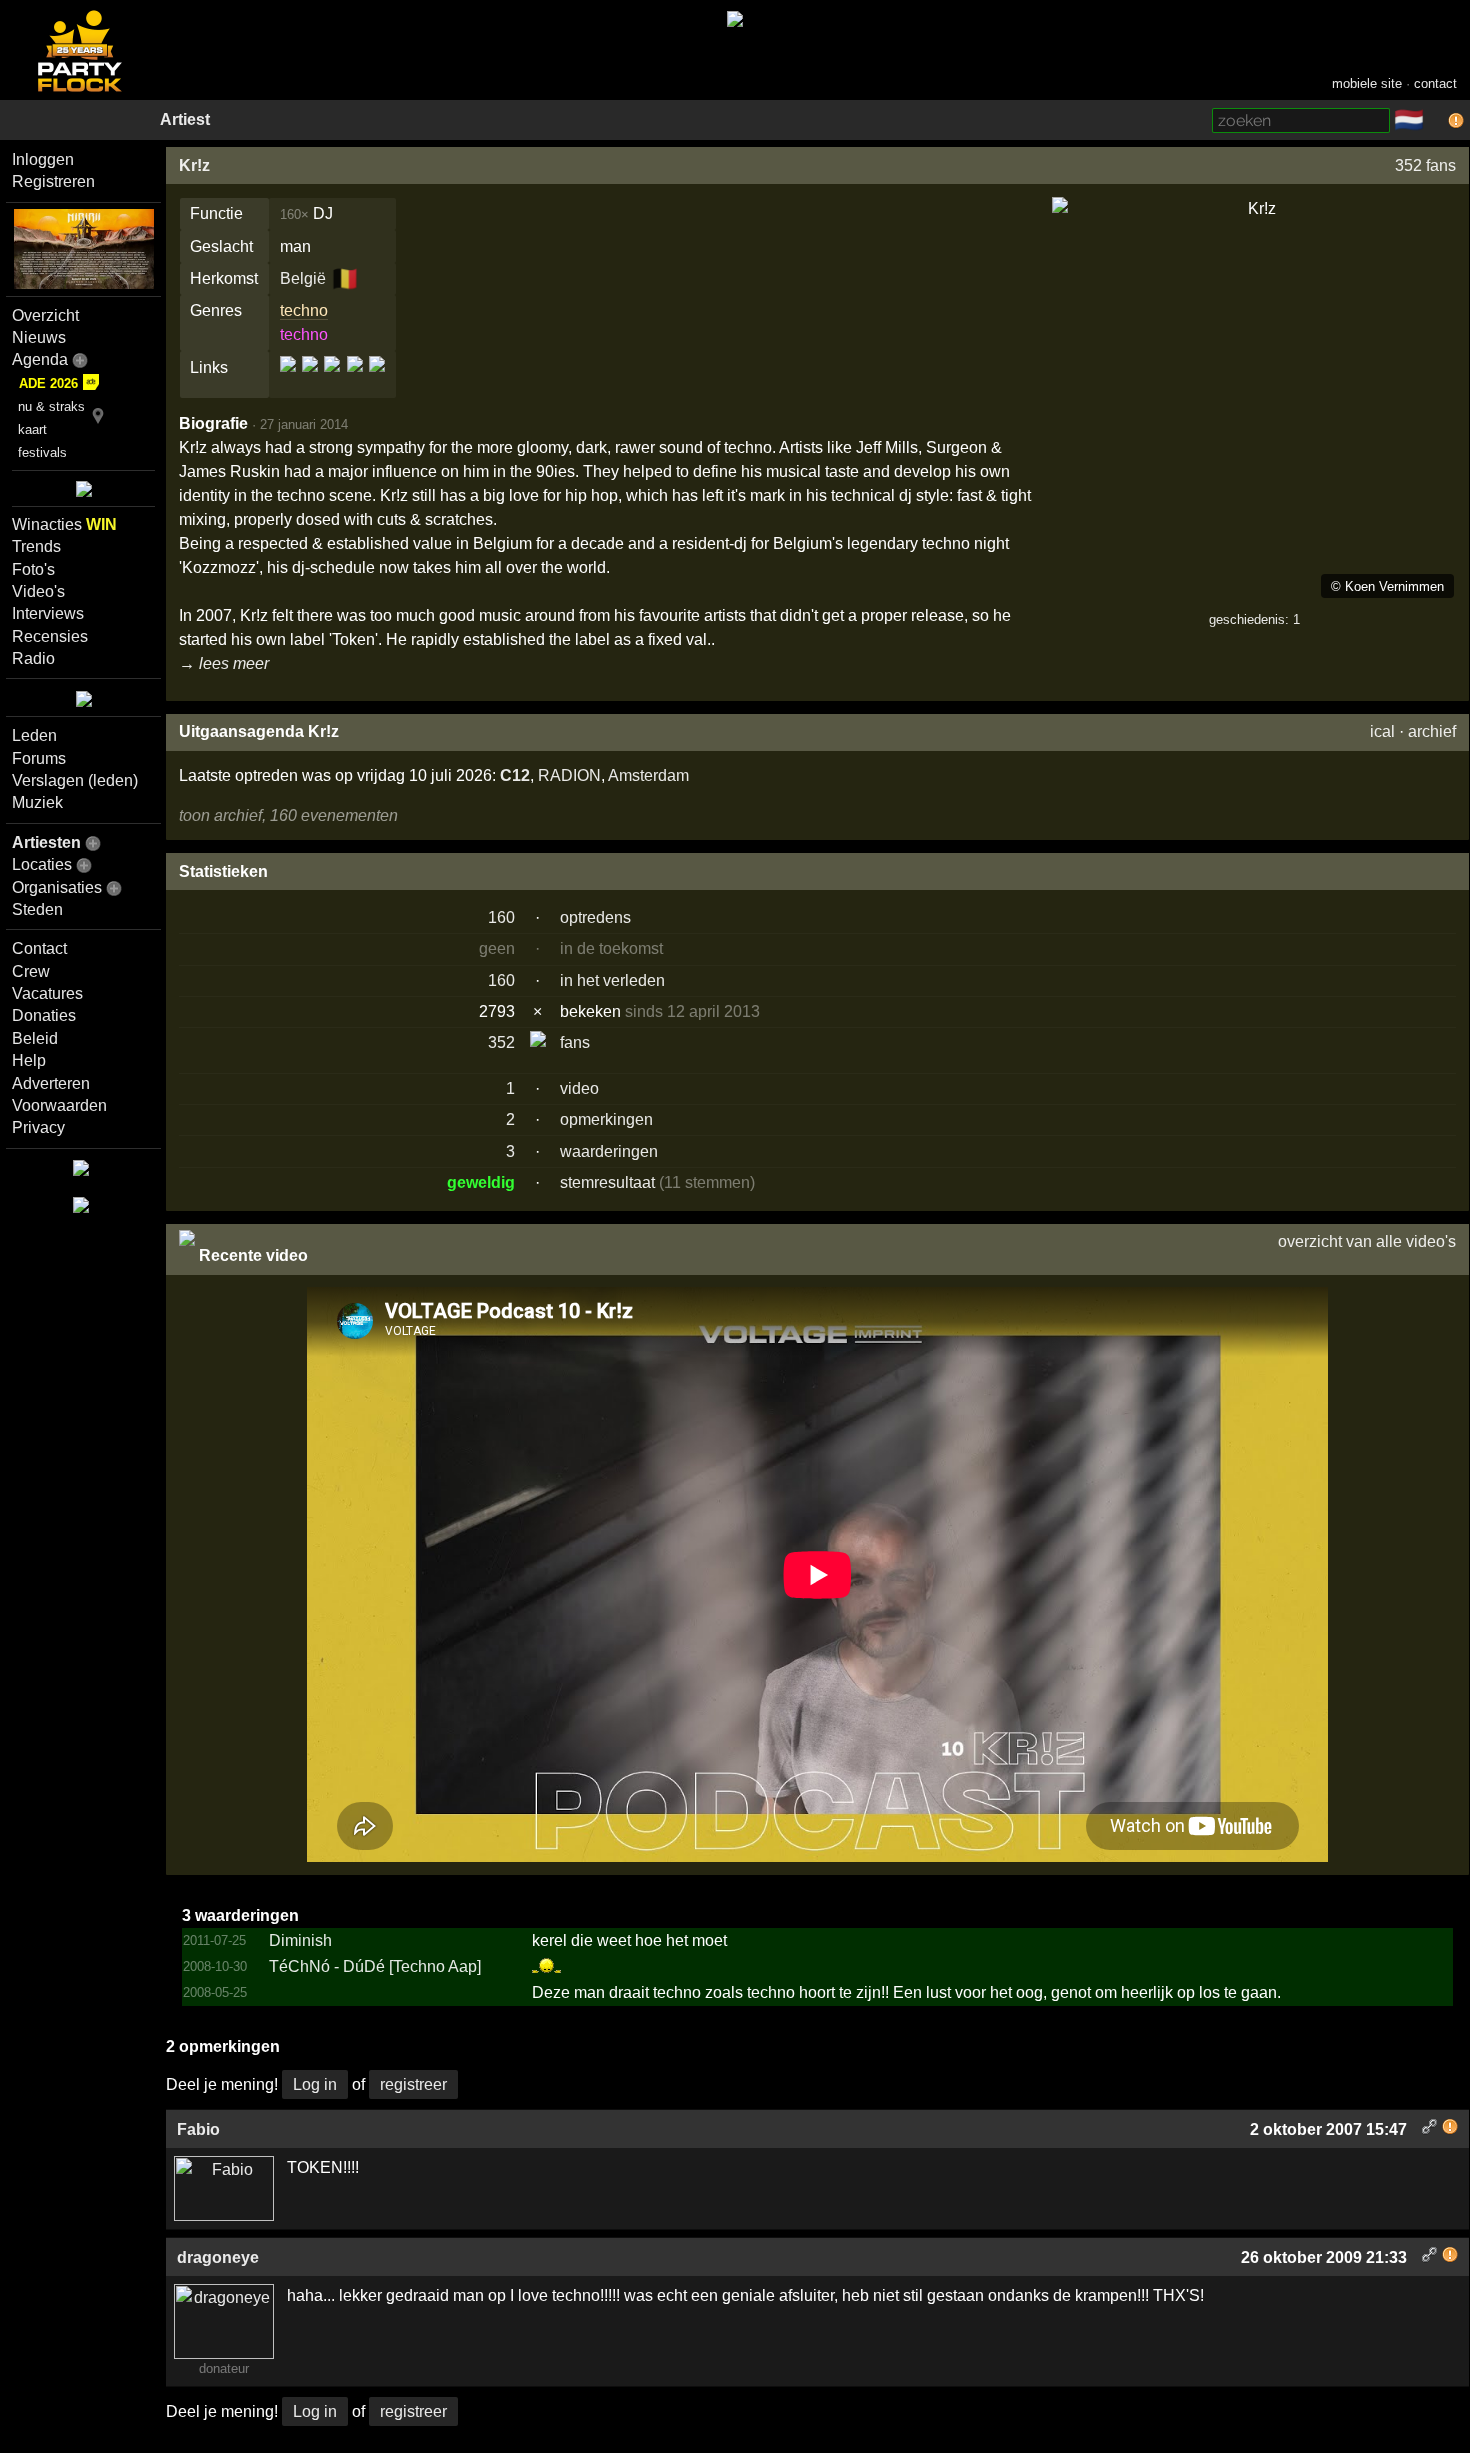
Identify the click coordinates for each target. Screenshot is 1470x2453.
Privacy (38, 1127)
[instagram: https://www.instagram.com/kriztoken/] (332, 380)
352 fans (1425, 165)
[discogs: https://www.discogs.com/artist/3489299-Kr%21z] (289, 380)
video (579, 1088)
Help (29, 1060)
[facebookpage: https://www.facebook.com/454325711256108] (310, 380)
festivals (42, 452)
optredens (595, 917)
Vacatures (47, 993)
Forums (39, 758)
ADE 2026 (48, 383)
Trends (36, 546)
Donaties (44, 1015)
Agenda (40, 359)
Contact (39, 948)
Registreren (53, 181)
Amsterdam (648, 775)
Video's (38, 591)
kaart (32, 429)
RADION (569, 775)
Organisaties (57, 887)
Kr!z (194, 165)
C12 (515, 775)
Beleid (35, 1038)
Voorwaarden (59, 1105)
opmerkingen (606, 1119)
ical (1382, 731)
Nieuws (39, 337)
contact (1435, 83)
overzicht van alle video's (1367, 1241)
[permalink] (1430, 2129)
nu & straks (51, 406)
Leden (34, 735)
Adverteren (51, 1083)
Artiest (185, 119)
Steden (37, 909)
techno (304, 310)
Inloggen (43, 159)
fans (575, 1042)
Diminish (300, 1940)
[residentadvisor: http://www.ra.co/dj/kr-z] (375, 380)
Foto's (33, 569)
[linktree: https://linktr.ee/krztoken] (355, 380)
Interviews (48, 613)
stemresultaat (607, 1182)
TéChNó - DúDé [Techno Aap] (375, 1966)
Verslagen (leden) (75, 780)
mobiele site (1367, 83)
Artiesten (46, 842)
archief (1432, 731)
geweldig (481, 1182)
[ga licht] (1436, 121)
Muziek (37, 802)
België (303, 278)
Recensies (50, 636)
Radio (33, 658)
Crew (31, 971)
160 (501, 917)
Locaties (42, 864)
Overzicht (45, 315)
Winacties (64, 524)
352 (501, 1042)
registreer (413, 2084)
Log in (315, 2084)
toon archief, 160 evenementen (288, 815)
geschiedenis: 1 (1254, 619)
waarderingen (609, 1151)
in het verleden (612, 980)
